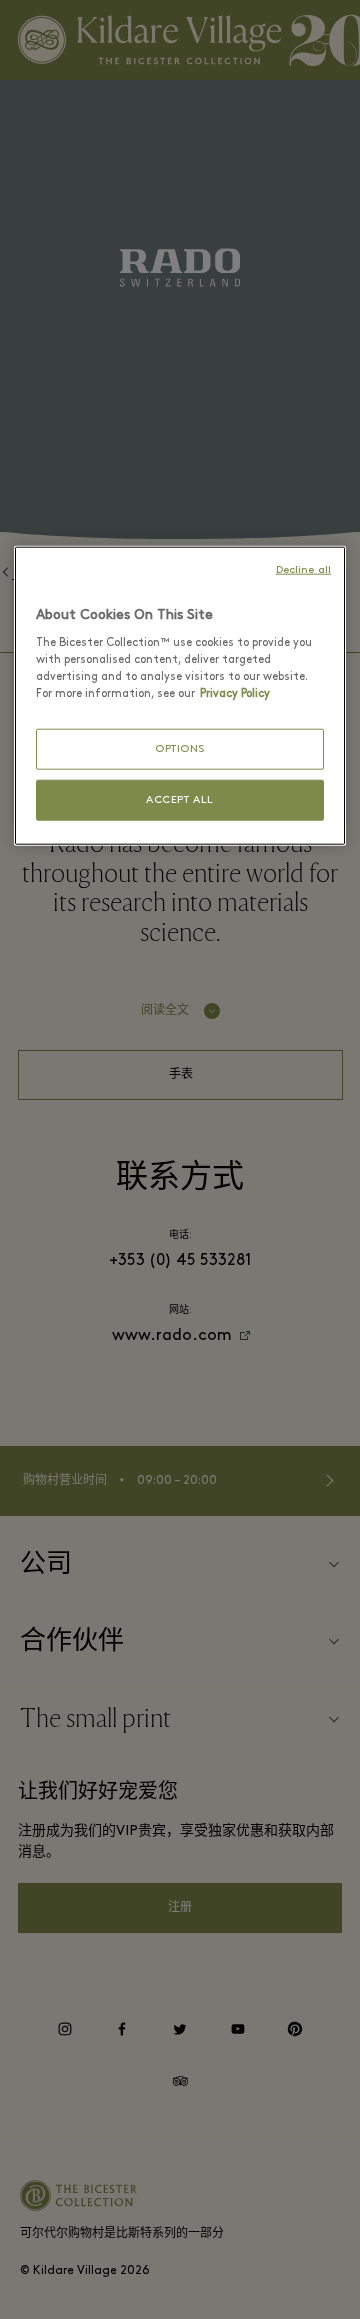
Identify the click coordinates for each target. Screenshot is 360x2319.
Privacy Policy (235, 694)
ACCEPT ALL (180, 800)
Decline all (303, 569)
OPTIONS (180, 748)
